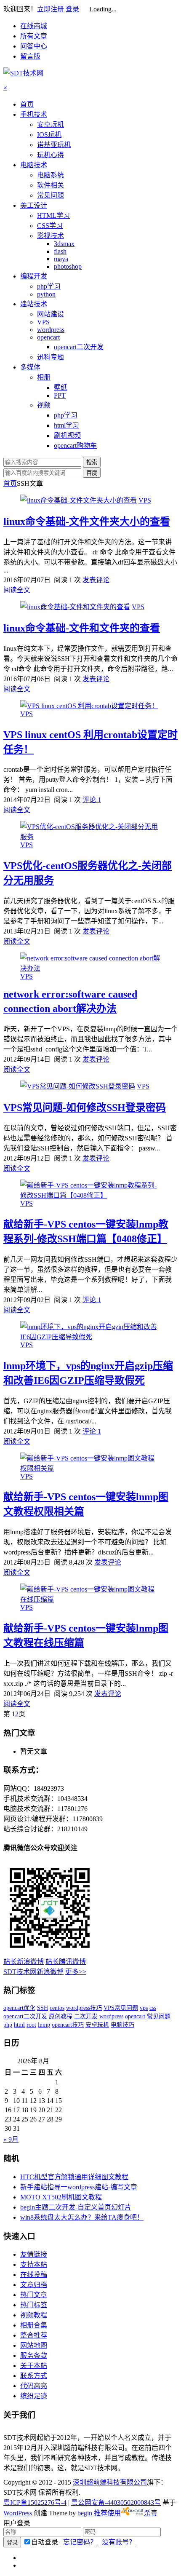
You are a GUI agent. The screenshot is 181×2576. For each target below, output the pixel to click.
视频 (44, 405)
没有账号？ (117, 2542)
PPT (60, 395)
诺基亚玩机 (54, 145)
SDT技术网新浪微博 (33, 1972)
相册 (44, 377)
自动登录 (45, 2542)
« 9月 (11, 2139)
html (19, 2025)
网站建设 (51, 314)
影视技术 (51, 236)
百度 (92, 473)
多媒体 (30, 367)
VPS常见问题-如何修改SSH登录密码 (85, 1107)
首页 (27, 104)
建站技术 (34, 304)
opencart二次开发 (79, 347)
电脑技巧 (122, 2025)
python (46, 294)
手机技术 (34, 114)
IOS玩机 (49, 135)
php (8, 2025)
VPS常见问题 (121, 2008)
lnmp (44, 2025)
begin (85, 2513)
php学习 (49, 286)
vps (144, 2008)
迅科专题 (51, 357)
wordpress (51, 330)
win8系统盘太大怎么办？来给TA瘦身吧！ (82, 2217)
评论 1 (92, 800)
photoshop (68, 266)
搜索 (92, 462)
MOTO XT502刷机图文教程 (61, 2197)
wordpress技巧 (84, 2008)
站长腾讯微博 (66, 1962)
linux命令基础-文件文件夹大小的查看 (87, 522)
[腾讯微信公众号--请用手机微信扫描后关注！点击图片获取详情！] (50, 1952)
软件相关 (51, 185)
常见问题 (51, 195)
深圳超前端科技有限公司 (110, 2482)
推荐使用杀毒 (126, 2513)
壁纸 (61, 387)
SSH (43, 2008)
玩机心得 (51, 155)
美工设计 (34, 205)
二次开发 (86, 2016)
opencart (48, 337)
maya (61, 259)
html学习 (67, 425)
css (153, 2008)
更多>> (76, 1972)
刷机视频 (67, 435)
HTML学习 (53, 215)
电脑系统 (51, 175)
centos (57, 2008)
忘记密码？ (78, 2542)
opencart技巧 (68, 2025)
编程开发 (34, 276)
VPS (43, 322)
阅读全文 (17, 590)
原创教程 (61, 2016)
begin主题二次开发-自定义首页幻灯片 (76, 2207)
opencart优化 (19, 2008)
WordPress (18, 2513)
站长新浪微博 (24, 1962)
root (31, 2025)
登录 (72, 9)
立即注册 (51, 9)
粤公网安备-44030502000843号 (116, 2502)
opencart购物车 (75, 445)
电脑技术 (34, 165)
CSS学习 (50, 226)
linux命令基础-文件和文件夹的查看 (82, 628)
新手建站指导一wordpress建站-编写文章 (79, 2187)
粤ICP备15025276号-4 (35, 2502)
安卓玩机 (51, 124)
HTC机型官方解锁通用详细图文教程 (74, 2177)
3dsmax (64, 244)
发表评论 (96, 580)
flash (60, 251)
